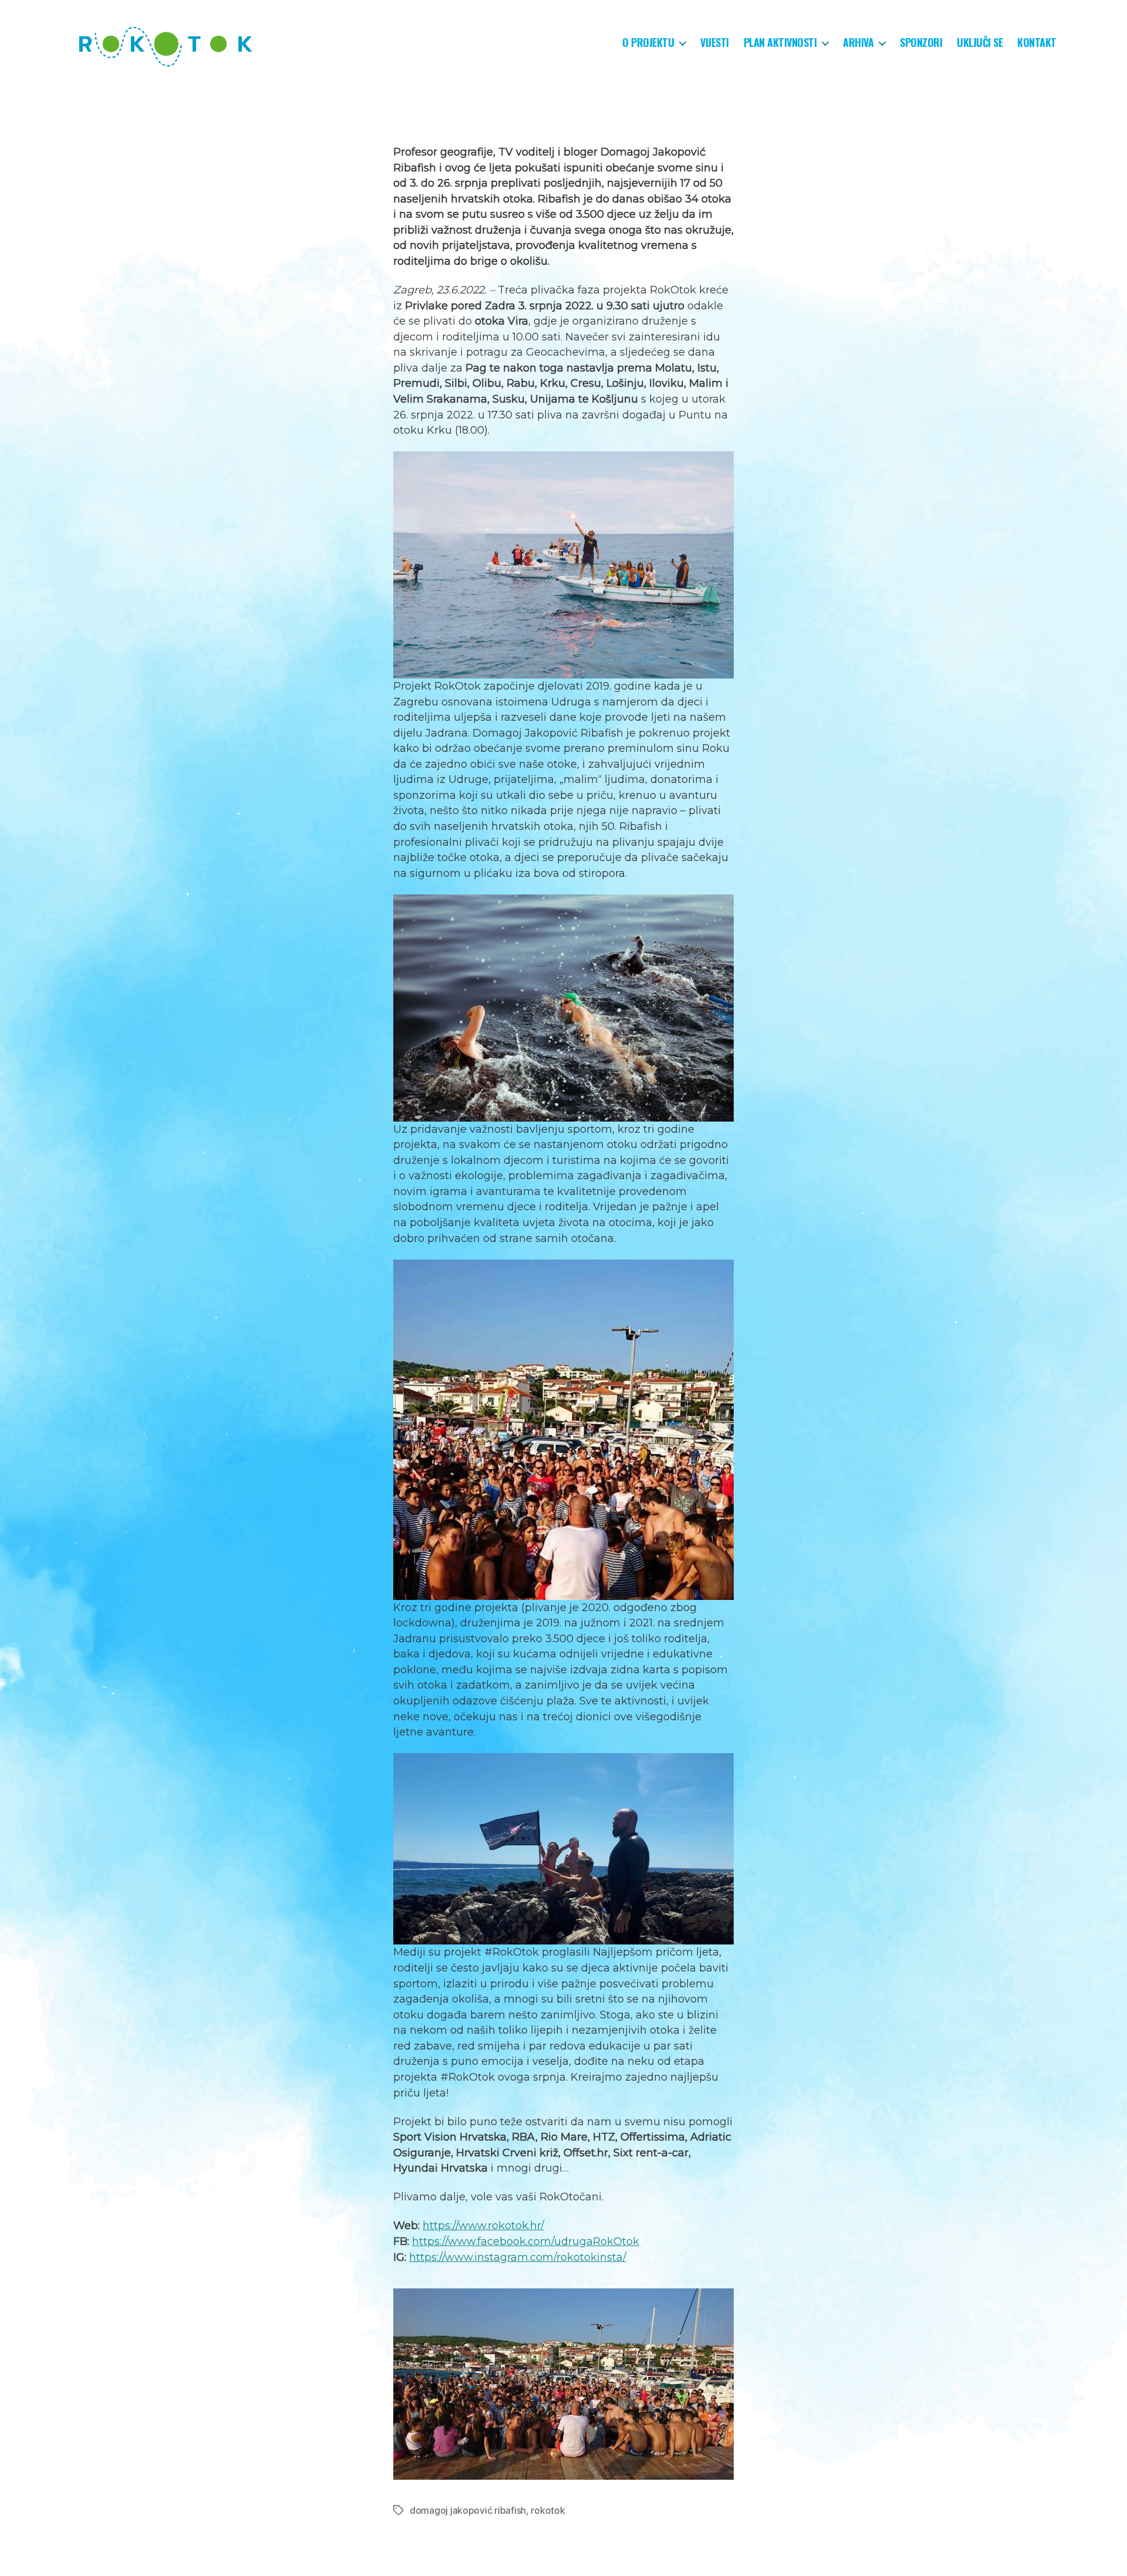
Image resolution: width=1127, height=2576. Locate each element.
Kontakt (1037, 43)
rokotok (548, 2510)
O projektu (648, 43)
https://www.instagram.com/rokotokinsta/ (518, 2257)
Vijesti (715, 43)
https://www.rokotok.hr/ (483, 2226)
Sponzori (921, 43)
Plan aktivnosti (780, 43)
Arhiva (858, 43)
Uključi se (980, 43)
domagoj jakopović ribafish (468, 2510)
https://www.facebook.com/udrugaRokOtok (526, 2241)
